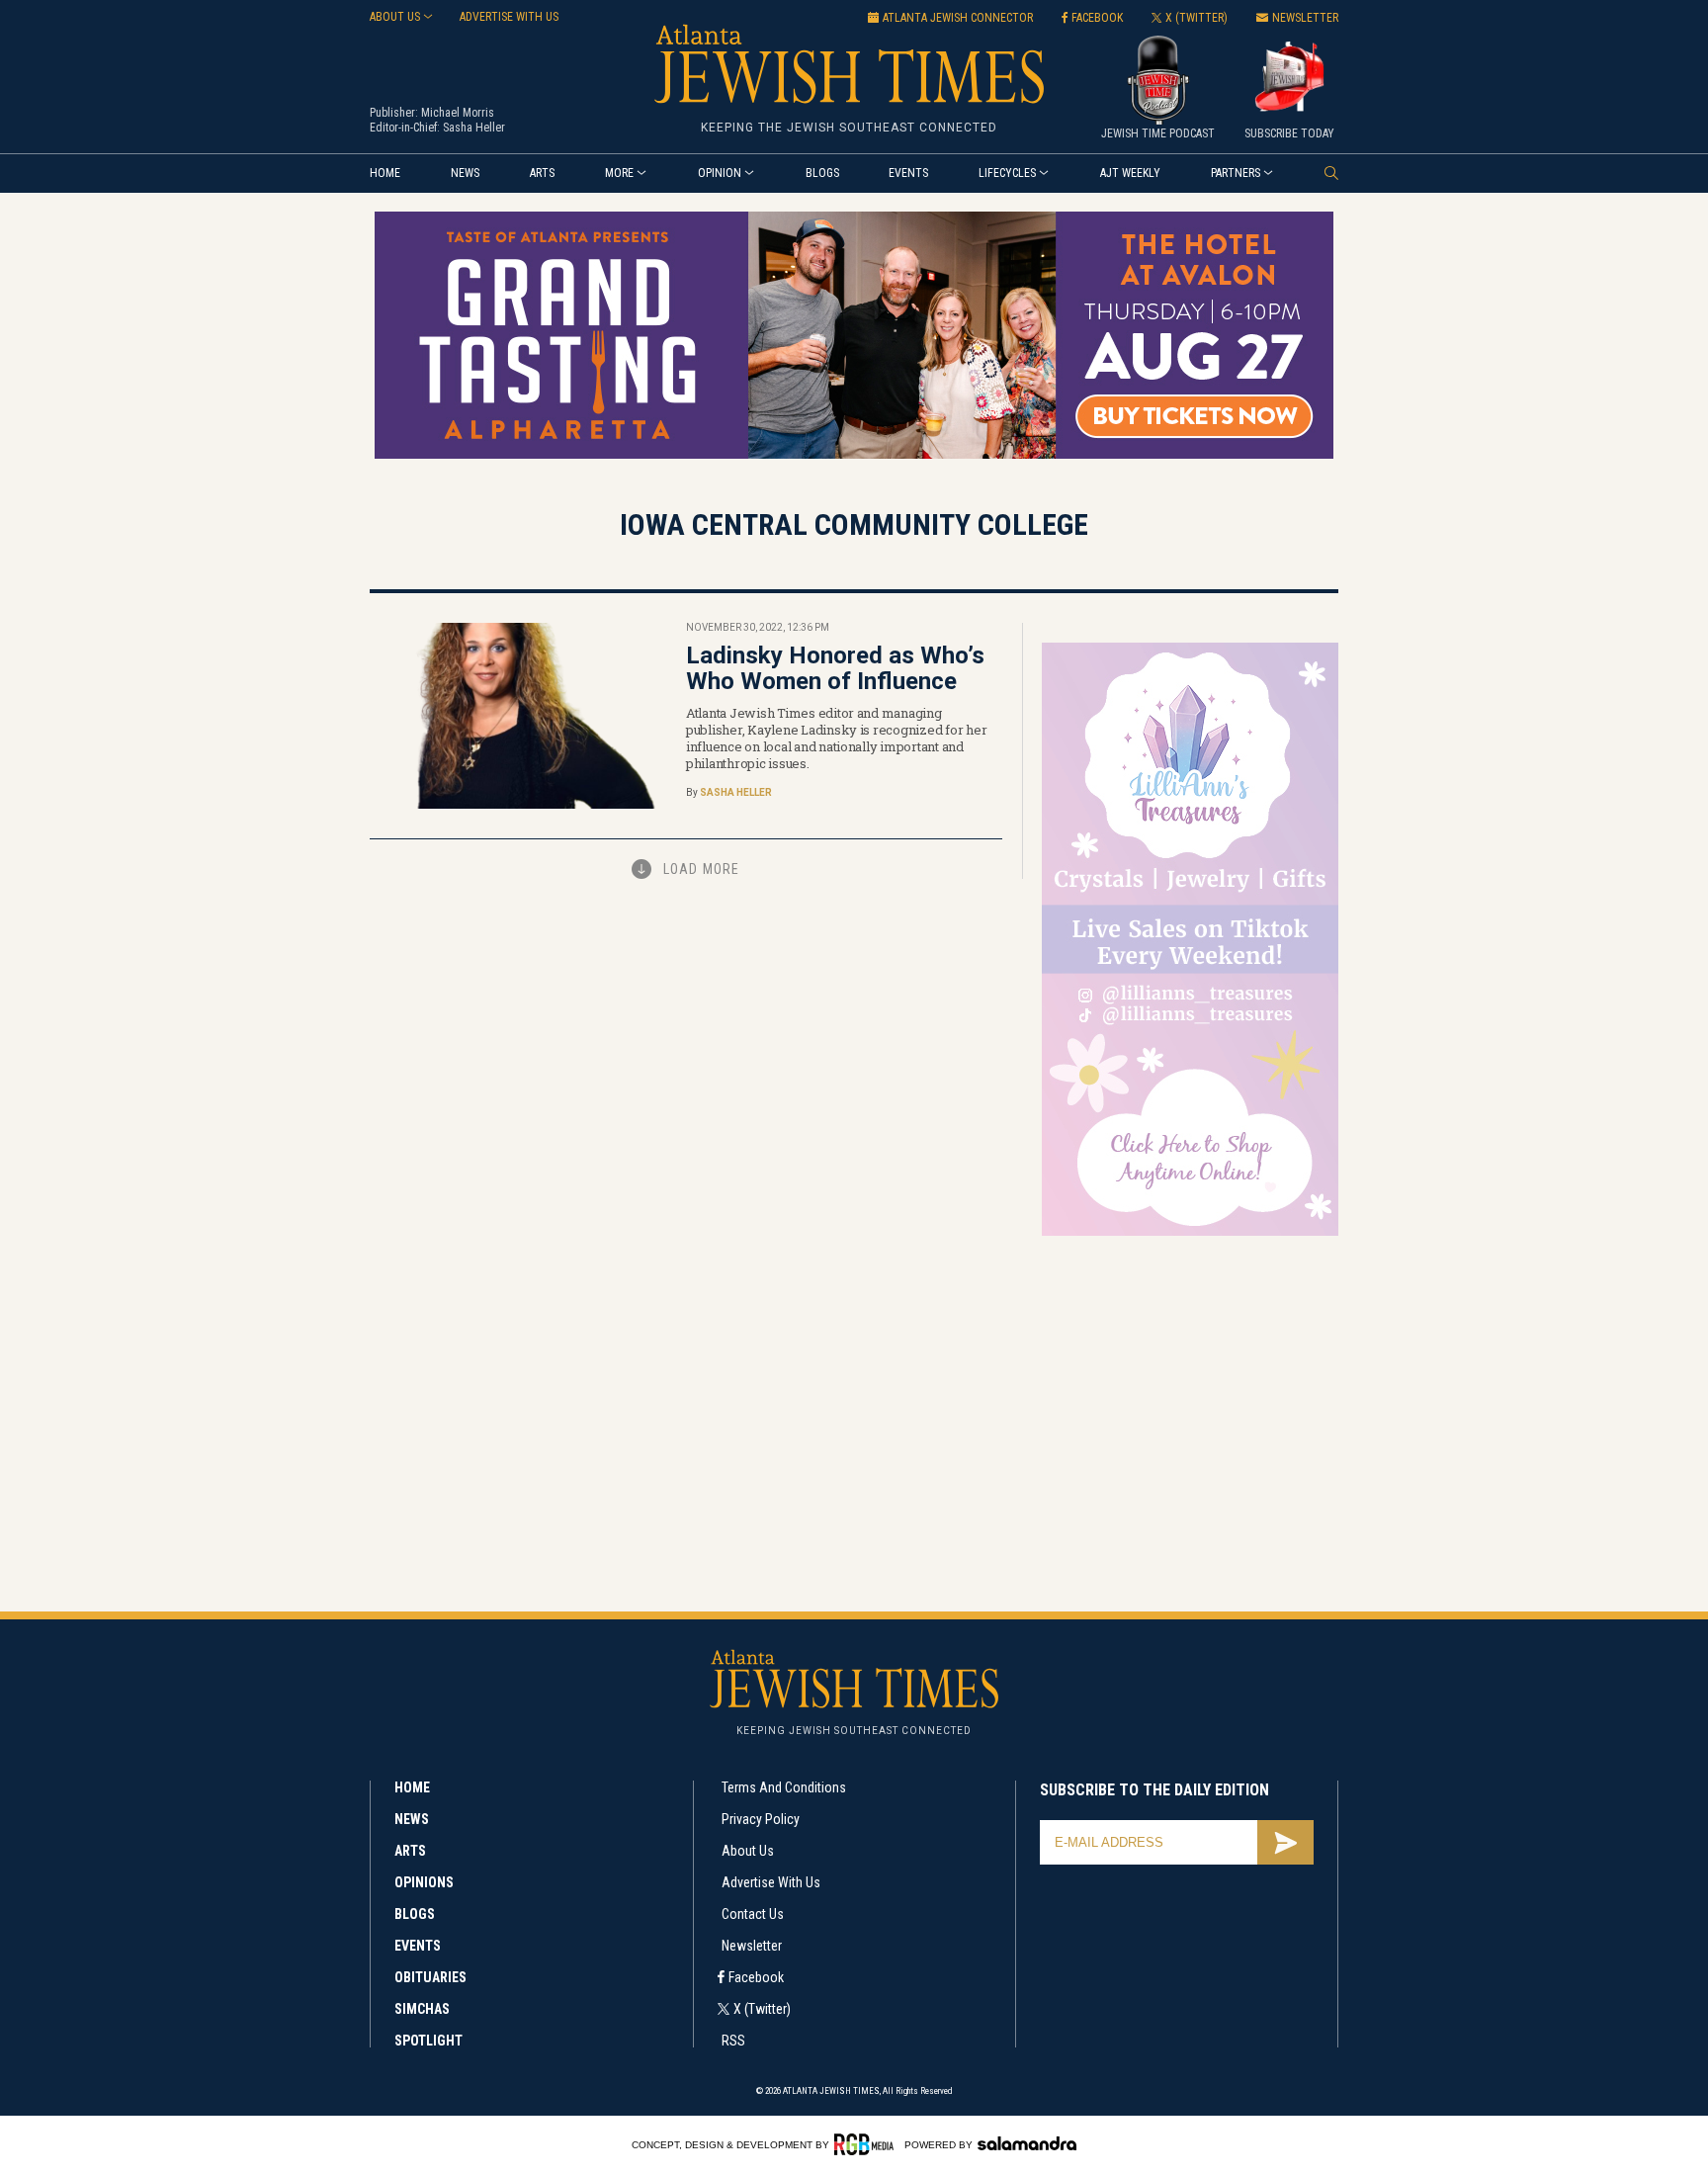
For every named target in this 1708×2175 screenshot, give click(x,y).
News (465, 173)
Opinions (424, 1882)
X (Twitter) (762, 2009)
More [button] (619, 173)
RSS (733, 2041)
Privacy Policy (761, 1819)
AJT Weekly (1130, 173)
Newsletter (752, 1946)
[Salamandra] (1027, 2143)
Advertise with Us (771, 1882)
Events (908, 173)
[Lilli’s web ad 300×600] (1190, 1232)
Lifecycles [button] (1007, 173)
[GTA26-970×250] (854, 455)
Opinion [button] (720, 173)
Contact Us (753, 1914)
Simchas (422, 2009)
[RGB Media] (867, 2144)
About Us (748, 1851)
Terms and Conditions (784, 1787)
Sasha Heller (474, 128)
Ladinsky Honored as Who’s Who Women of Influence (835, 668)
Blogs (822, 173)
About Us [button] (395, 17)
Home (385, 173)
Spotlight (428, 2041)
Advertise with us (509, 17)
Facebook (756, 1977)
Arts (542, 173)
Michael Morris (458, 113)
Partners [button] (1236, 173)
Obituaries (430, 1977)
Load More (701, 869)
